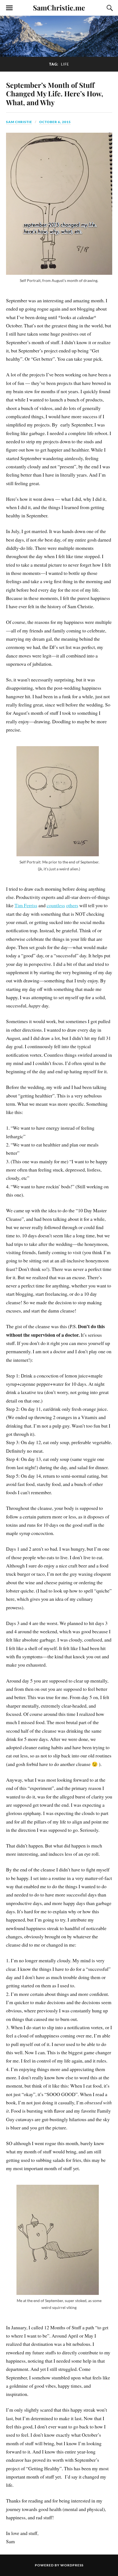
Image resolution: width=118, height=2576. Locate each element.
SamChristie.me (59, 7)
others (72, 905)
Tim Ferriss (26, 905)
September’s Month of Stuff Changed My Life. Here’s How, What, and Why (55, 94)
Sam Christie (19, 122)
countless (56, 905)
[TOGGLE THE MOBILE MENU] (9, 8)
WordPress (72, 2565)
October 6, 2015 (55, 122)
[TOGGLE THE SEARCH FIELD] (109, 8)
